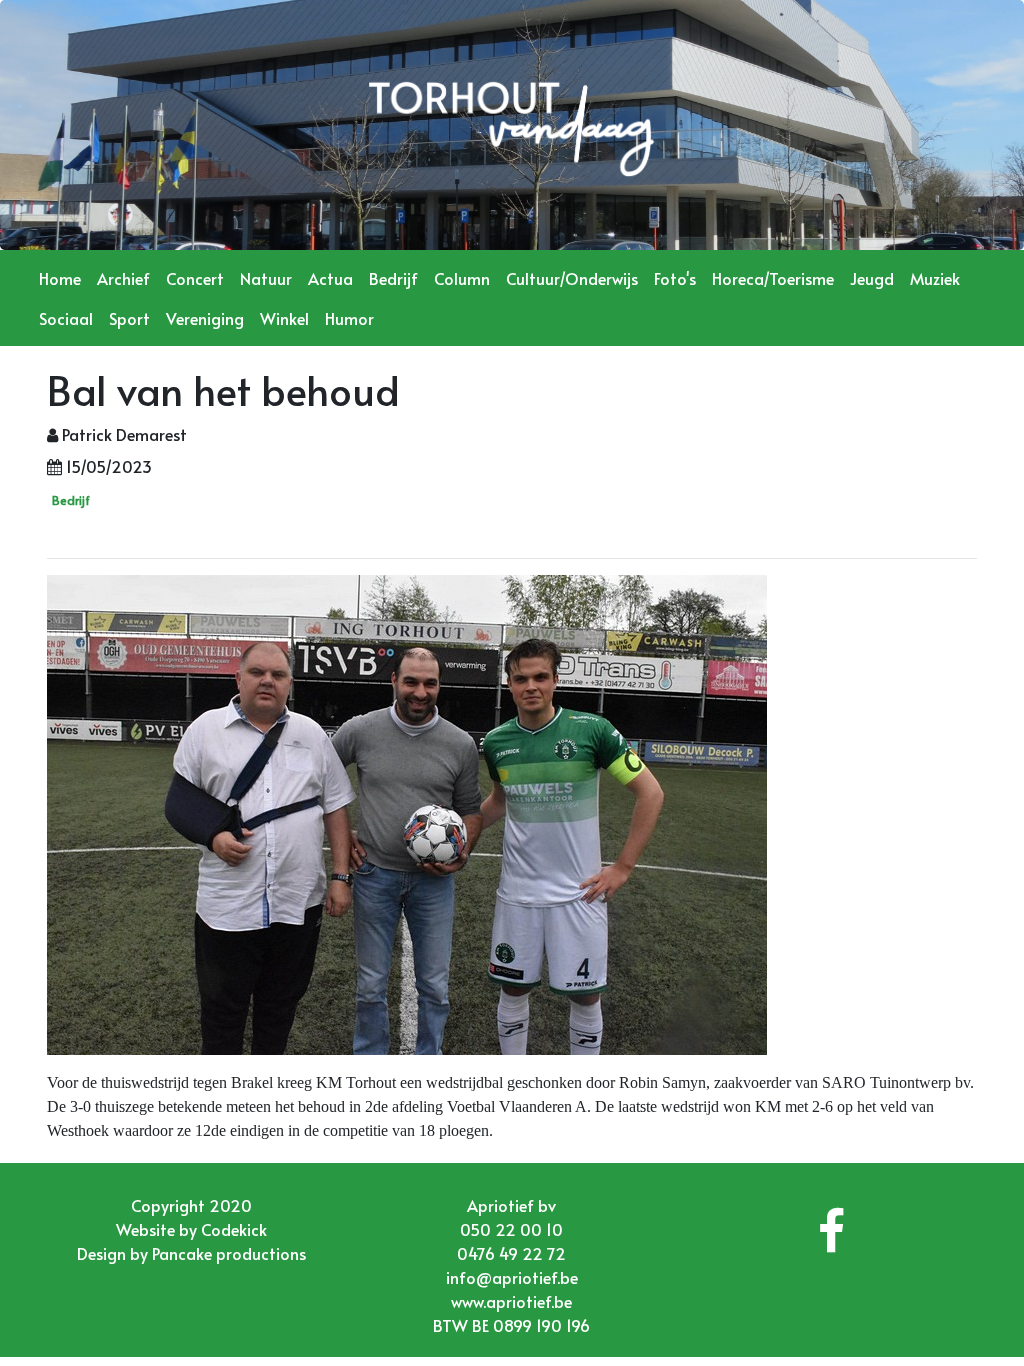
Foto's (675, 278)
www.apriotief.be (511, 1301)
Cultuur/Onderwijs (572, 278)
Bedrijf (393, 278)
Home (60, 278)
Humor (349, 318)
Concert (195, 278)
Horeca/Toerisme (773, 278)
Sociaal (66, 318)
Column (462, 278)
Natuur (266, 278)
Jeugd (872, 278)
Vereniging (205, 318)
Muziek (935, 278)
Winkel (284, 318)
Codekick (234, 1229)
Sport (129, 318)
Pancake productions (229, 1253)
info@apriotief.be (512, 1277)
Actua (330, 278)
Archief (123, 278)
